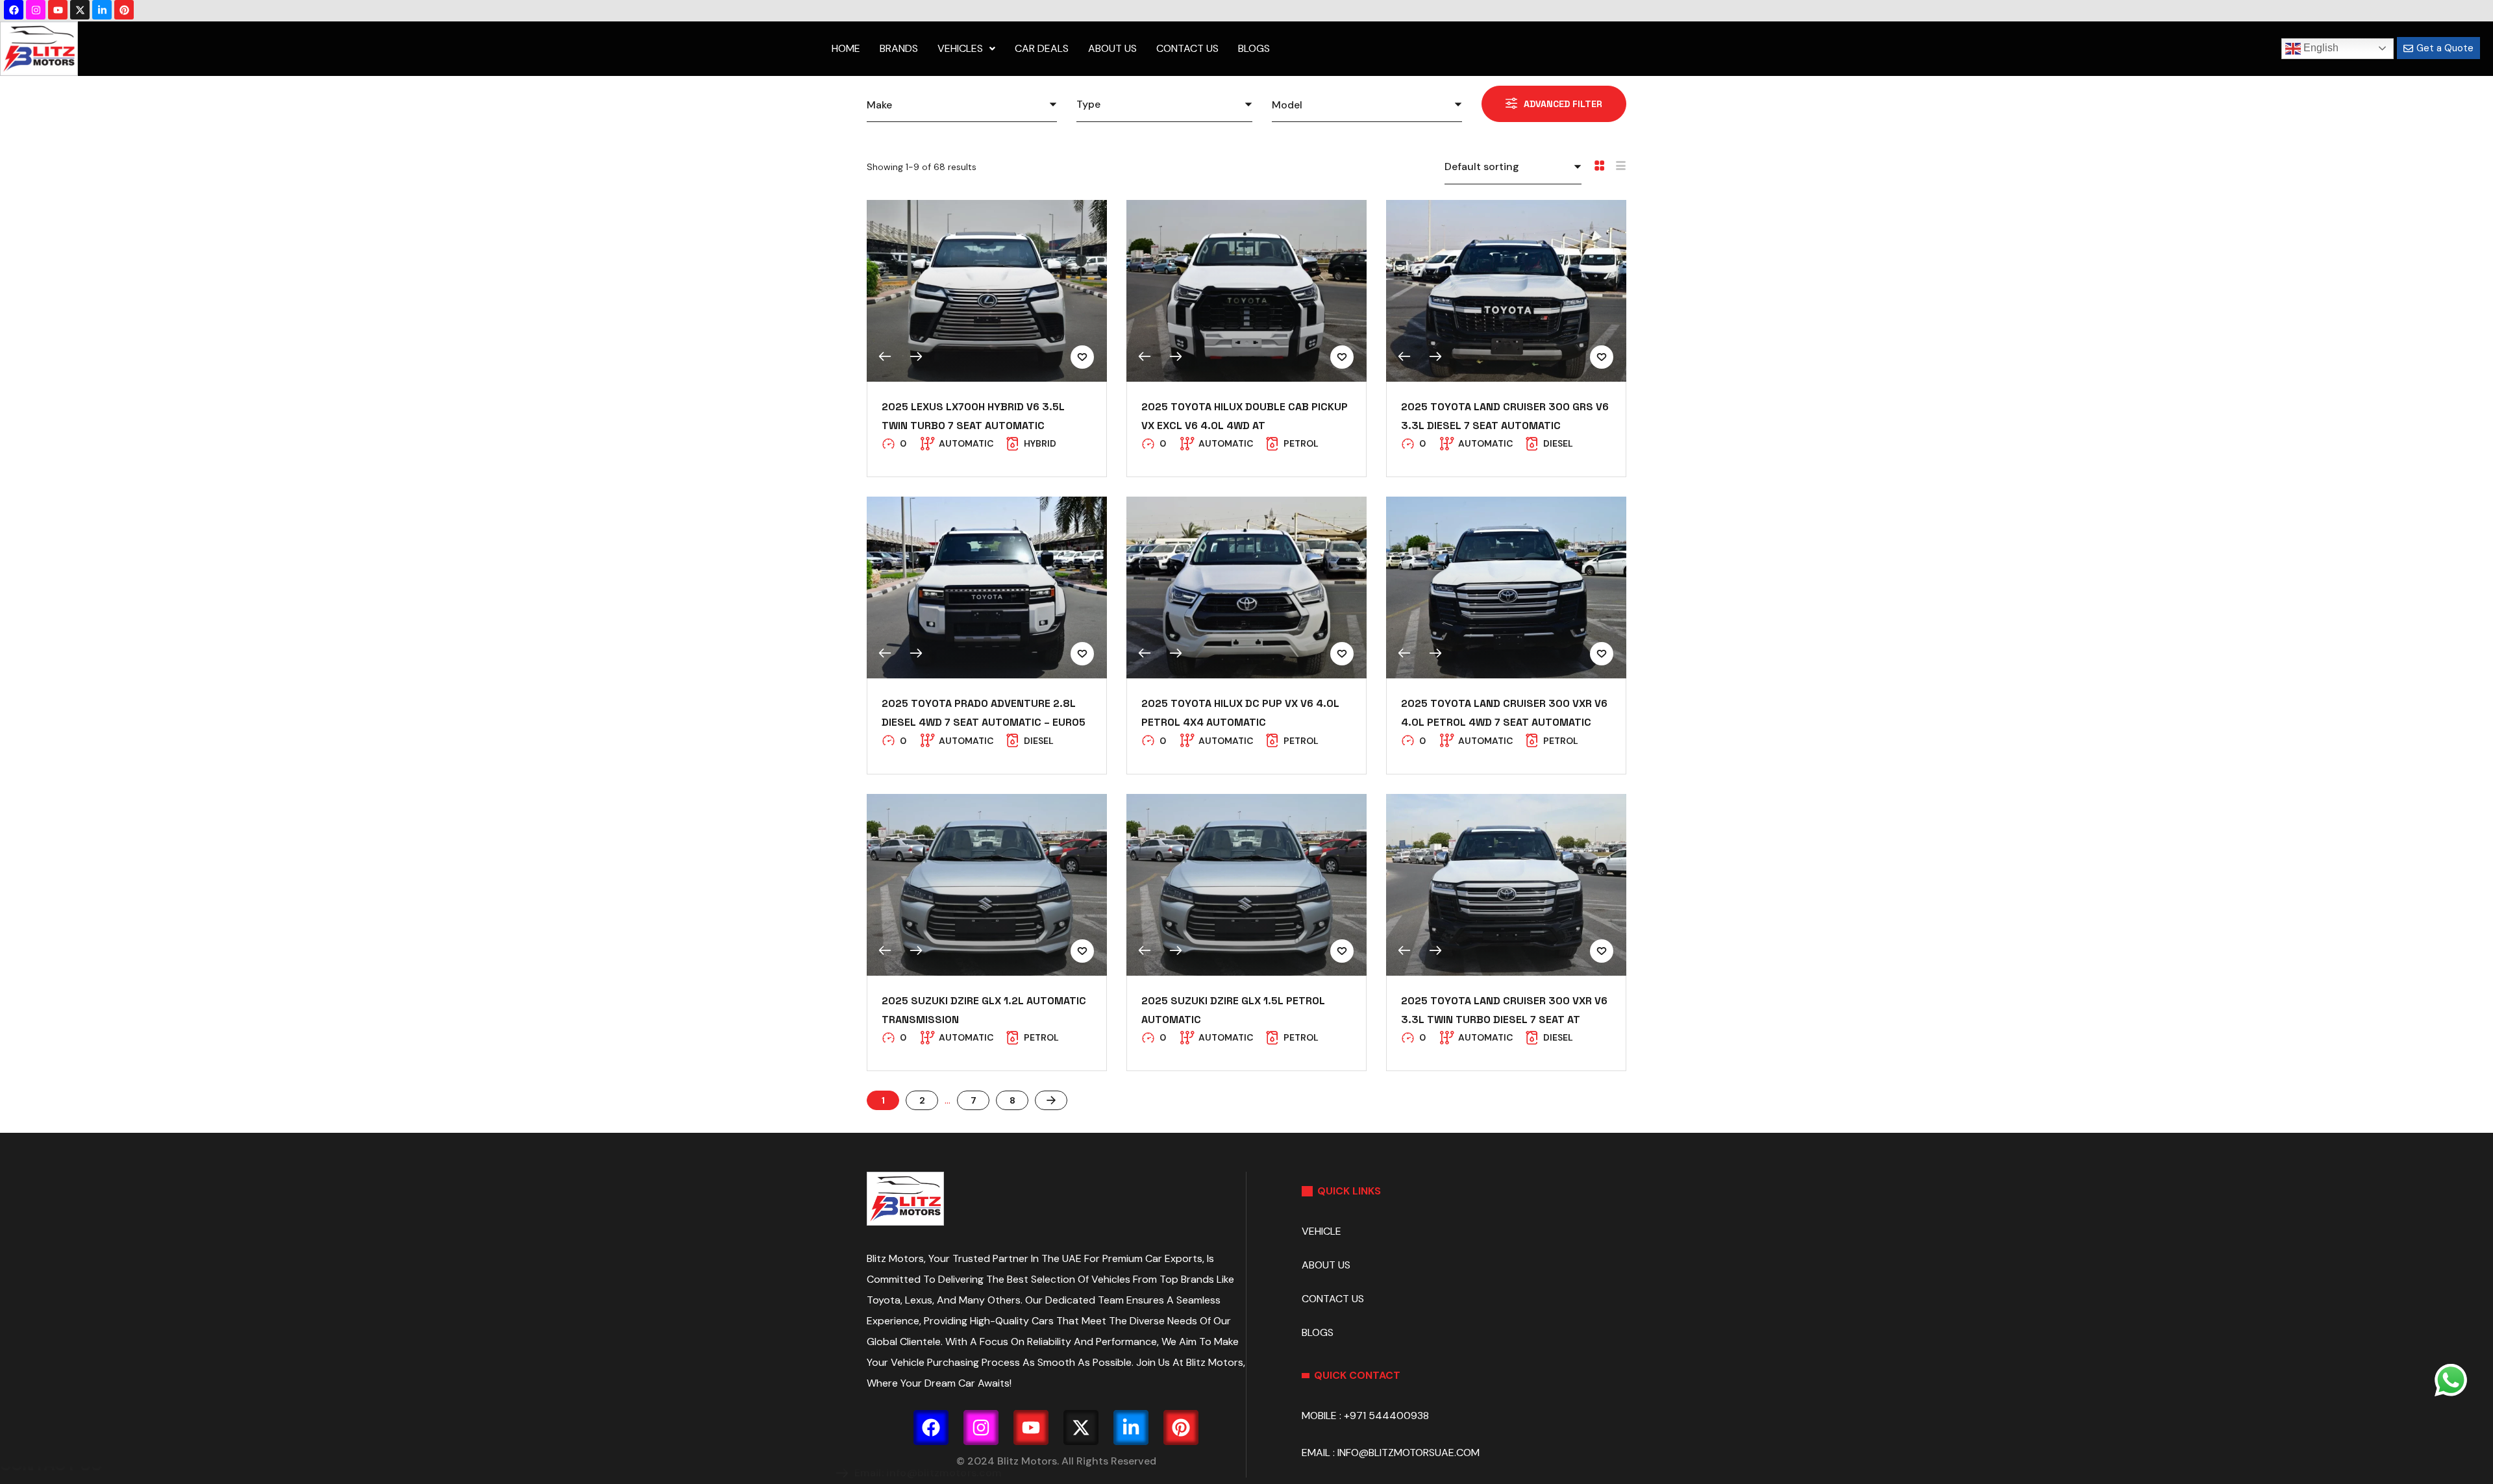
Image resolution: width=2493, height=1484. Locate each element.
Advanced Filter (1563, 104)
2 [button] (922, 1100)
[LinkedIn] (102, 10)
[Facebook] (14, 10)
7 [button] (974, 1100)
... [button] (948, 1100)
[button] (1051, 1100)
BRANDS (899, 48)
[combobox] (962, 105)
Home (846, 48)
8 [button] (1012, 1100)
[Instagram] (36, 10)
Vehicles (960, 48)
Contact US (1187, 48)
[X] (80, 10)
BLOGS (1254, 48)
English (2320, 48)
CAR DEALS (1042, 48)
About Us (1112, 48)
